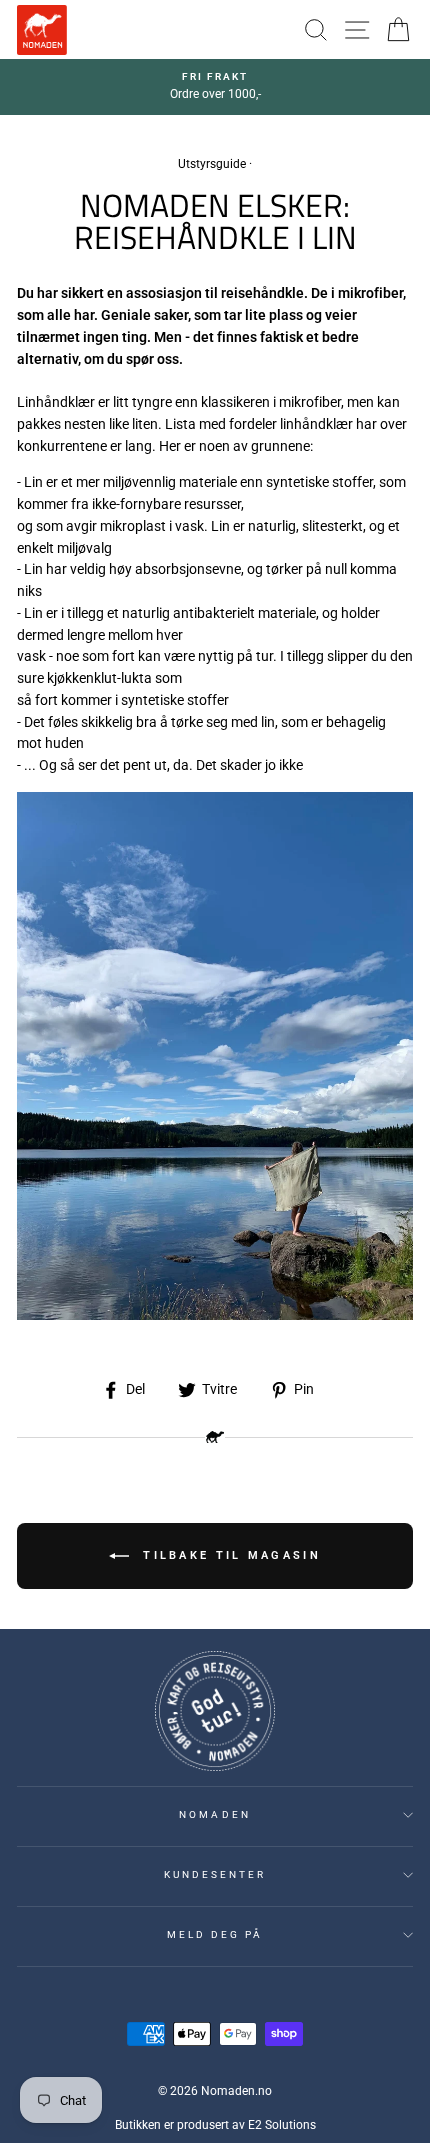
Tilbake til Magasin (229, 1554)
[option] (215, 87)
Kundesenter (215, 1874)
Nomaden (214, 1814)
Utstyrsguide (212, 164)
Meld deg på (215, 1934)
